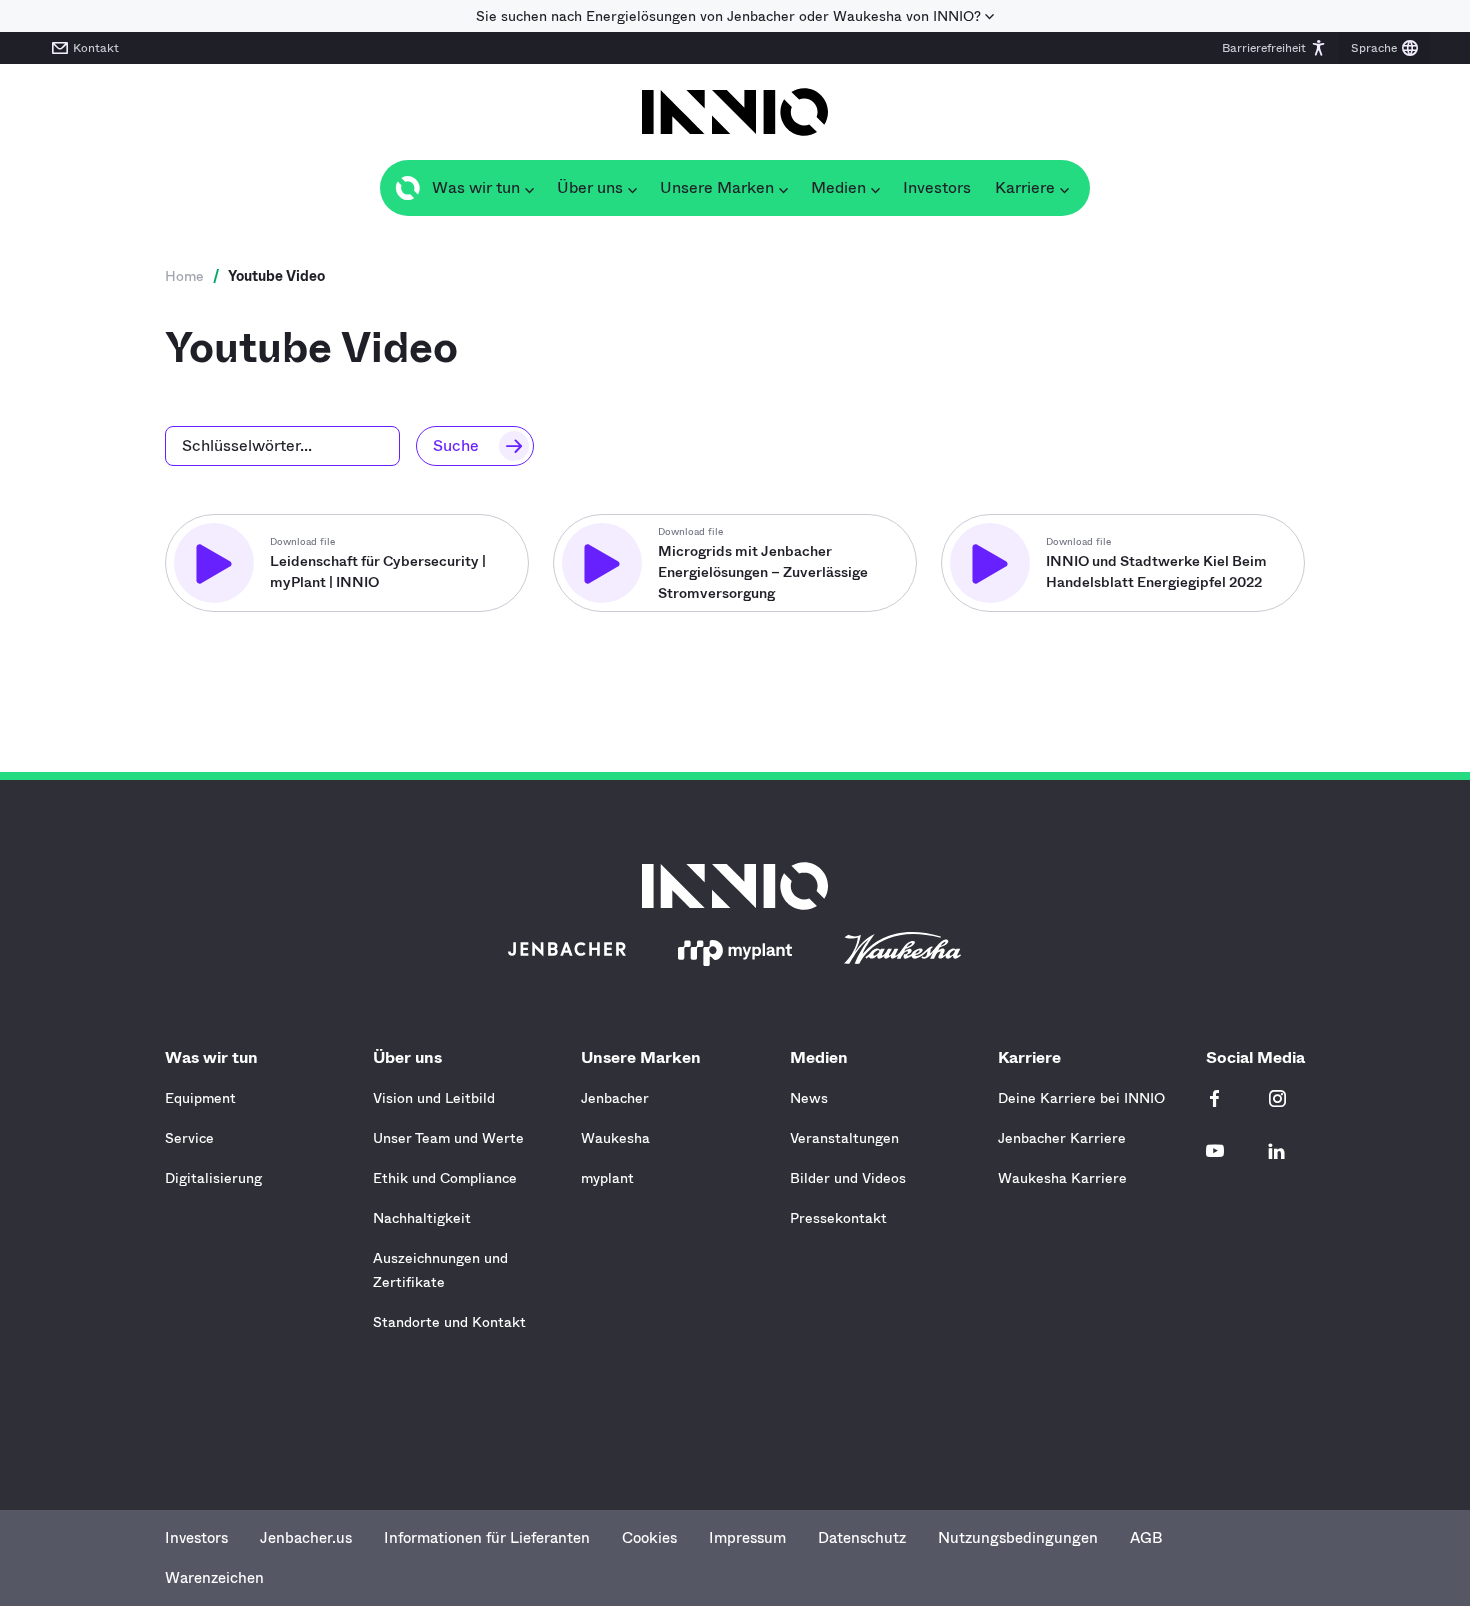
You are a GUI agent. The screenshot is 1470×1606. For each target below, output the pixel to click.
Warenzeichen (214, 1578)
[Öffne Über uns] (632, 188)
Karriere (1029, 1057)
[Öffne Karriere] (1064, 188)
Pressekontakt (838, 1218)
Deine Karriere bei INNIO (1081, 1098)
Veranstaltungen (844, 1138)
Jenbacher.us (306, 1538)
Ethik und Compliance (445, 1178)
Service (189, 1138)
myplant (607, 1178)
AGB (1146, 1538)
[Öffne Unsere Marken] (783, 188)
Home (184, 276)
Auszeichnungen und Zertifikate (440, 1270)
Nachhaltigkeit (422, 1218)
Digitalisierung (213, 1178)
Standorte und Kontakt (449, 1322)
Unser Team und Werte (448, 1138)
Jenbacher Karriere (1062, 1138)
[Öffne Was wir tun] (529, 188)
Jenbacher (615, 1098)
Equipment (200, 1098)
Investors (196, 1538)
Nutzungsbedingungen (1018, 1538)
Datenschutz (862, 1538)
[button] (1274, 48)
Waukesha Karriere (1062, 1178)
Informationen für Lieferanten (487, 1538)
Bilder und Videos (848, 1178)
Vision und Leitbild (434, 1098)
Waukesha (615, 1138)
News (809, 1098)
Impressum (747, 1538)
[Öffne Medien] (875, 188)
